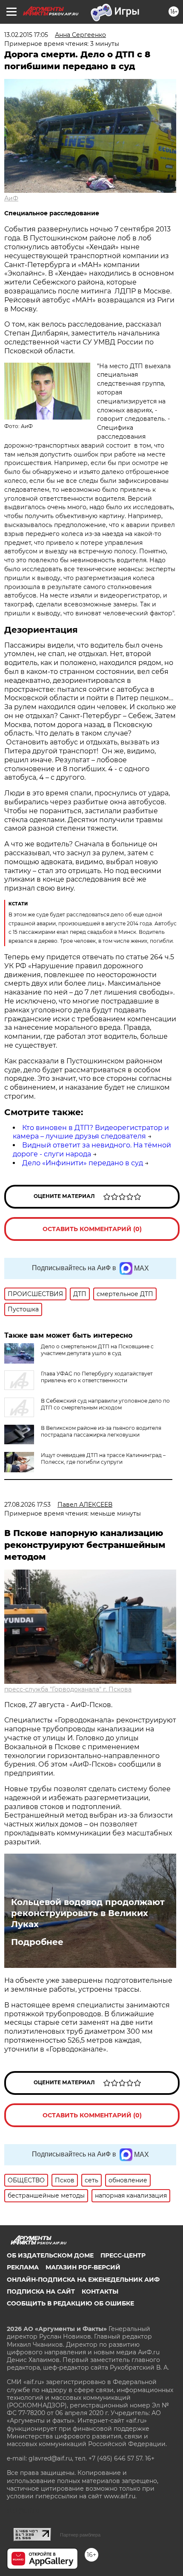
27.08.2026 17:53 (27, 1505)
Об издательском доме (50, 2255)
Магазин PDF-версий (83, 2267)
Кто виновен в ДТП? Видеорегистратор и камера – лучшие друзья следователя (91, 1132)
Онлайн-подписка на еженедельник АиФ (83, 2280)
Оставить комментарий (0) (92, 1229)
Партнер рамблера (80, 2535)
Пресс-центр (123, 2255)
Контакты (100, 2291)
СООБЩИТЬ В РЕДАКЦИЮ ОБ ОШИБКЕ (70, 2303)
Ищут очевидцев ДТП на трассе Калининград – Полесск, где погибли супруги (103, 1459)
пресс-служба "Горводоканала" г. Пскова (68, 1689)
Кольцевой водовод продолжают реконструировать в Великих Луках (88, 1913)
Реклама (23, 2267)
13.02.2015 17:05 (26, 35)
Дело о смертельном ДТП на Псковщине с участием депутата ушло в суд (97, 1350)
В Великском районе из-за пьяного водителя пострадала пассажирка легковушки (101, 1431)
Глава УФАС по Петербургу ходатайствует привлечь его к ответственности (97, 1377)
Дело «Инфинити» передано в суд (83, 1163)
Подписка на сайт (41, 2291)
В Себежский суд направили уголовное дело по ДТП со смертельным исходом (105, 1404)
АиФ (11, 198)
